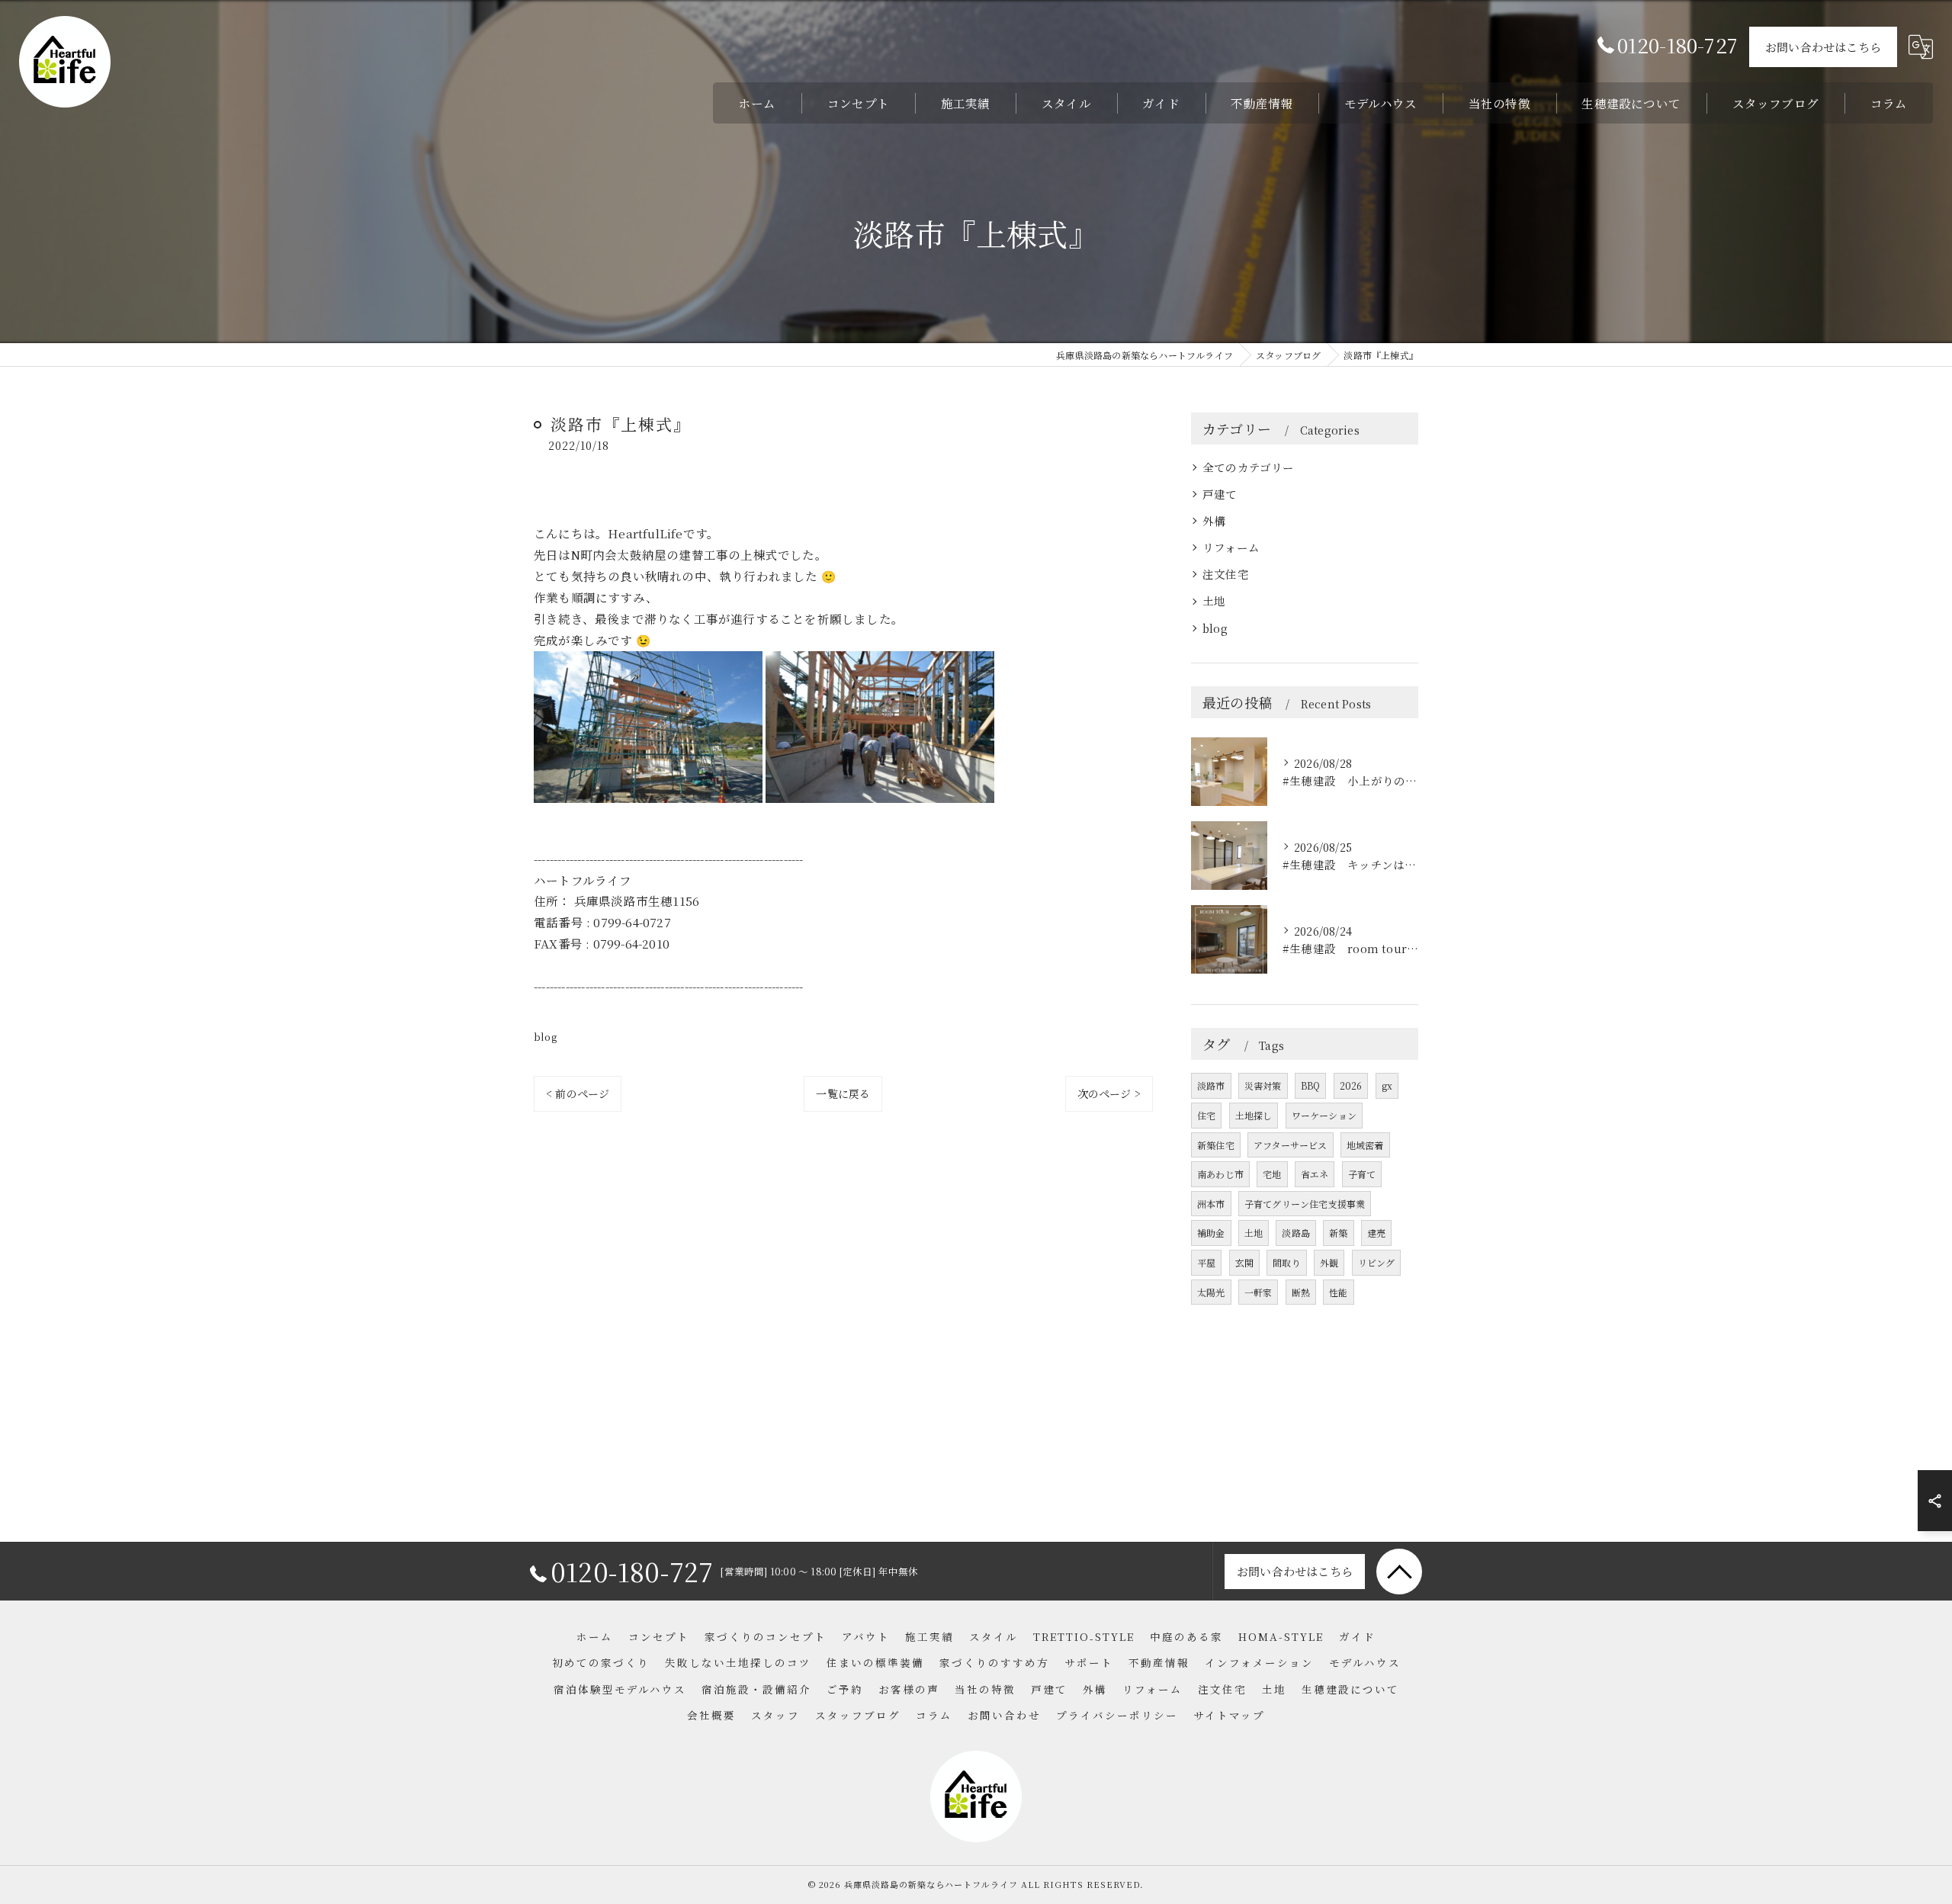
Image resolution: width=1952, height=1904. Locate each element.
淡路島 (1296, 1233)
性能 (1338, 1292)
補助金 (1211, 1233)
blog (545, 1037)
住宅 (1206, 1115)
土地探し (1254, 1115)
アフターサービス (1291, 1145)
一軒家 (1259, 1292)
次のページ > (1109, 1093)
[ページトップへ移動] (1399, 1572)
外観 (1329, 1262)
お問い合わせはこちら (1823, 47)
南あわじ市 (1220, 1174)
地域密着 (1365, 1145)
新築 (1338, 1233)
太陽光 (1211, 1292)
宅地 (1272, 1174)
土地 (1214, 600)
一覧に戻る (843, 1093)
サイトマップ (1229, 1715)
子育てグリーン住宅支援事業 (1305, 1204)
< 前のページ (578, 1093)
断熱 (1301, 1292)
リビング (1377, 1262)
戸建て (1220, 494)
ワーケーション (1324, 1115)
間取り (1287, 1262)
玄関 (1244, 1262)
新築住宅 (1216, 1145)
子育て (1362, 1174)
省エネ (1315, 1174)
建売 (1376, 1233)
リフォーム (1231, 547)
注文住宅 (1226, 574)
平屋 (1206, 1262)
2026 (1351, 1085)
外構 (1214, 520)
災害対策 (1263, 1085)
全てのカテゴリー (1249, 467)
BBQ (1311, 1085)
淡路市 (1211, 1085)
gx (1387, 1085)
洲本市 (1211, 1204)
